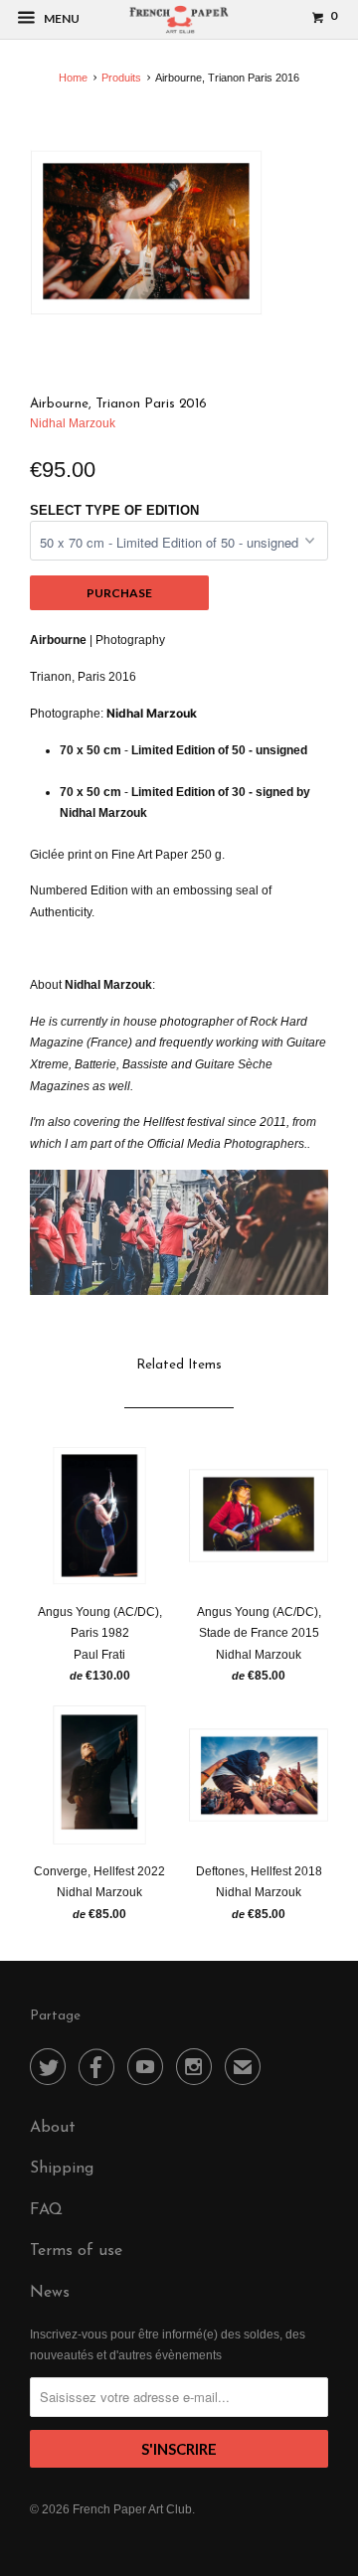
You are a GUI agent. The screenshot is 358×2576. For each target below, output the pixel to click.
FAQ (46, 2210)
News (50, 2293)
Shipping (62, 2169)
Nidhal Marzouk (73, 423)
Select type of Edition (114, 510)
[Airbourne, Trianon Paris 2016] (146, 233)
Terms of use (76, 2251)
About (53, 2128)
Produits (121, 78)
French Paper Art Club (132, 2509)
